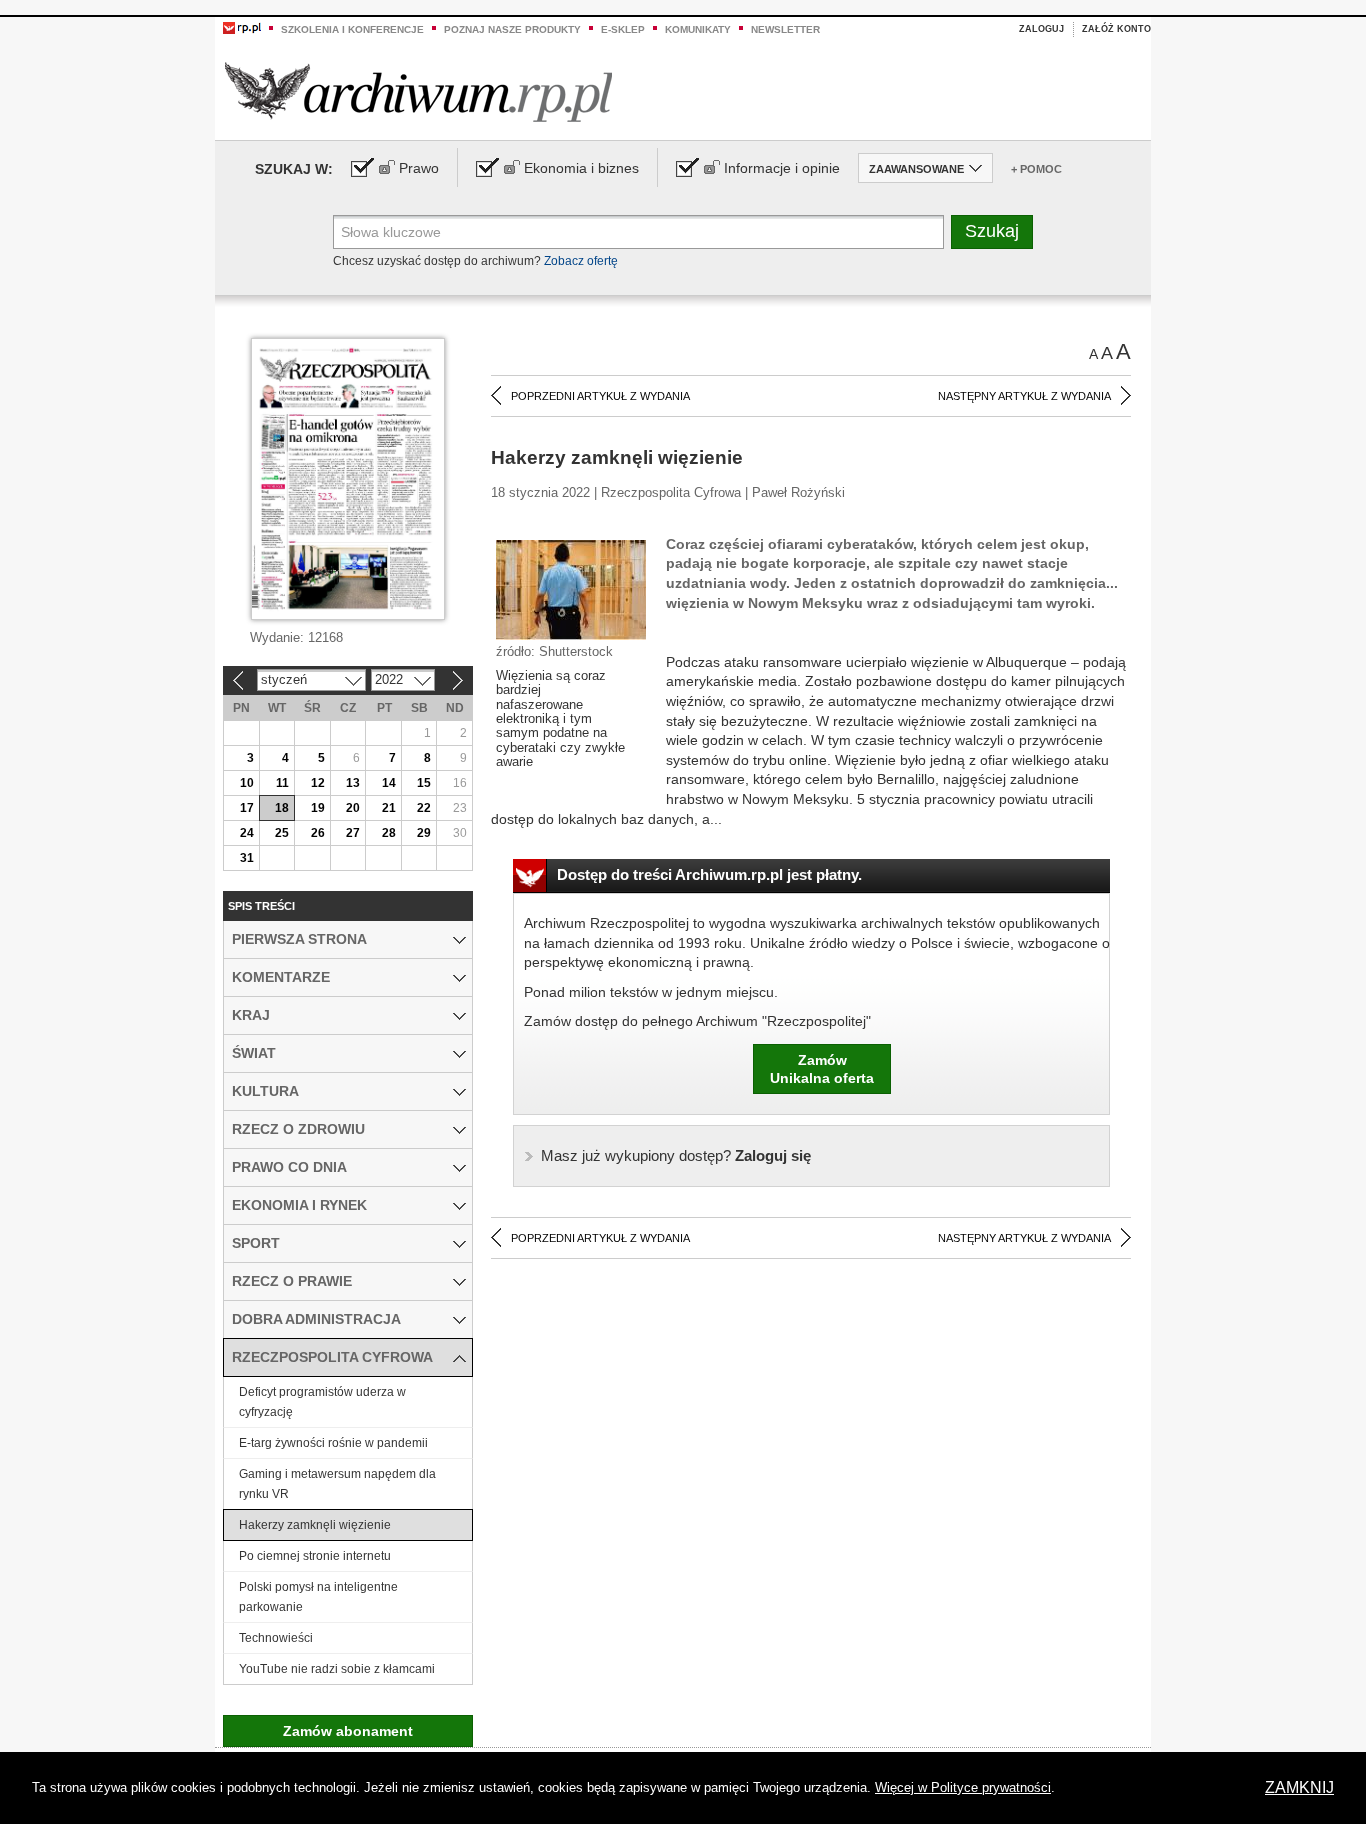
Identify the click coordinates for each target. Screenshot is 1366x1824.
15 (424, 783)
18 (282, 808)
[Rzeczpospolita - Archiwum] (418, 91)
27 (353, 833)
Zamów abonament (348, 1731)
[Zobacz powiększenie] (571, 589)
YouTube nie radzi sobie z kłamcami (337, 1669)
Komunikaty (698, 29)
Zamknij (1299, 1787)
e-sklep (623, 29)
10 (247, 783)
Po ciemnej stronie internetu (315, 1556)
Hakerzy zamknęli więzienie (315, 1525)
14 (389, 783)
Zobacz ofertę (581, 261)
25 (282, 833)
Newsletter (785, 29)
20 (353, 808)
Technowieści (276, 1638)
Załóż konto (1116, 29)
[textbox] (638, 232)
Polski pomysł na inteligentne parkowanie (318, 1597)
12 (318, 783)
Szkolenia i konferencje (352, 29)
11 (282, 783)
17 (247, 808)
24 (247, 833)
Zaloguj (1041, 29)
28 (389, 833)
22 (424, 808)
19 (318, 808)
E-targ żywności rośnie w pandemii (333, 1443)
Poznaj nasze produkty (512, 29)
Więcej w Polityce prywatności (963, 1787)
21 (389, 808)
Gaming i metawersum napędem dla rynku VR (337, 1484)
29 (424, 833)
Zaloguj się (676, 1155)
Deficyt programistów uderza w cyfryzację (322, 1402)
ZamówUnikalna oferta (822, 1069)
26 (318, 833)
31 (247, 858)
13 (353, 783)
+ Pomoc (1036, 169)
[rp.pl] (242, 27)
